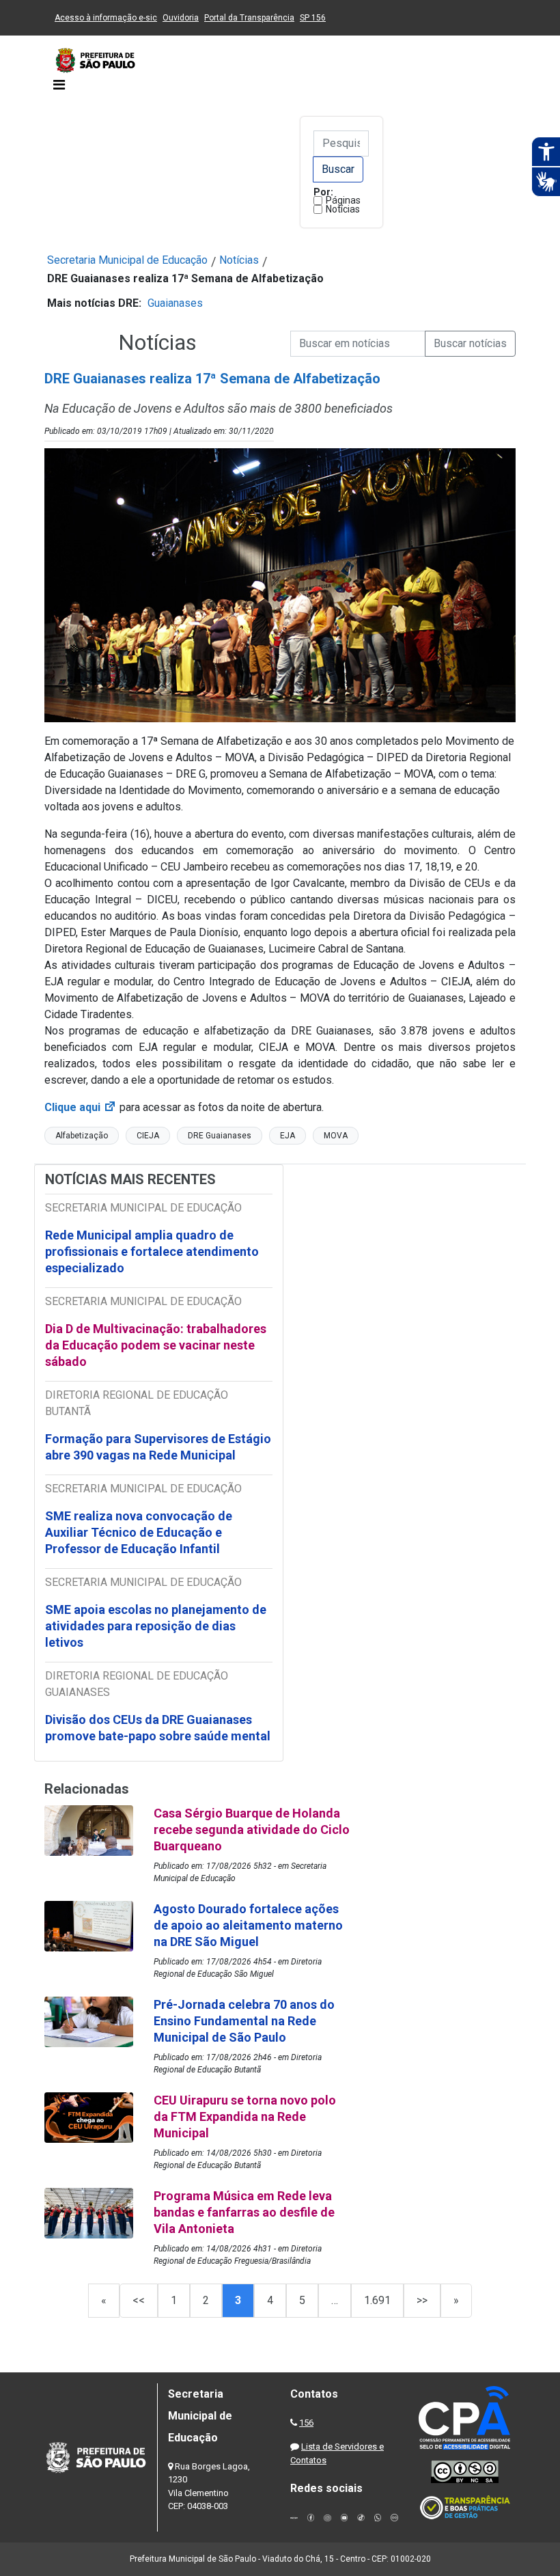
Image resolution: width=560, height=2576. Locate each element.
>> (422, 2300)
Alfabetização (82, 1136)
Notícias (343, 209)
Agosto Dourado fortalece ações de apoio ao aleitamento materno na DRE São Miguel (248, 1925)
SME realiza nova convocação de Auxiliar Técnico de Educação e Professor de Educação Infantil (139, 1532)
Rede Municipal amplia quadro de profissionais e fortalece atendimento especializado (152, 1251)
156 (306, 2423)
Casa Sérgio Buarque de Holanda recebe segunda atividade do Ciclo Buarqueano (252, 1830)
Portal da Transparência (249, 18)
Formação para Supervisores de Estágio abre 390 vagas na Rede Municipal (158, 1447)
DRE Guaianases (220, 1136)
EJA (288, 1136)
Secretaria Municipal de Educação (127, 260)
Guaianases (175, 303)
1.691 (377, 2300)
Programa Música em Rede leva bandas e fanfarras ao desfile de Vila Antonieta (244, 2212)
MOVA (336, 1136)
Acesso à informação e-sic (106, 18)
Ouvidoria (181, 18)
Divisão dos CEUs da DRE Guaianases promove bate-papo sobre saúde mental (158, 1728)
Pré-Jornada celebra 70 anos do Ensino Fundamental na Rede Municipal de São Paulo (244, 2021)
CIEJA (148, 1136)
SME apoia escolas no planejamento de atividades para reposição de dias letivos (156, 1626)
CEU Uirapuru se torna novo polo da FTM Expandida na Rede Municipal (245, 2116)
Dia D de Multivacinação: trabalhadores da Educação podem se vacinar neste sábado (156, 1345)
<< (139, 2300)
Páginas (343, 200)
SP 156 (313, 18)
